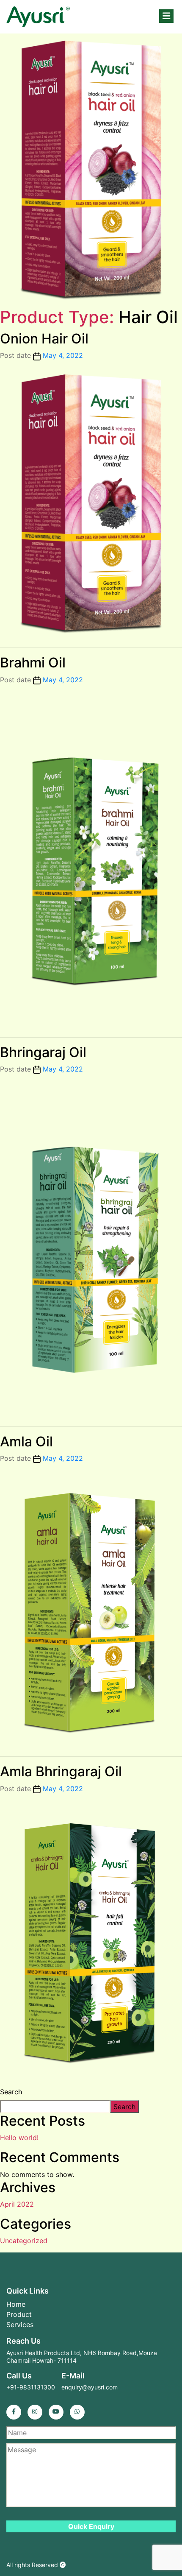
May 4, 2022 (63, 355)
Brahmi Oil (33, 663)
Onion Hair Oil (44, 339)
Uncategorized (24, 2241)
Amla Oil (26, 1441)
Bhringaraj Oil (43, 1052)
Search (11, 2092)
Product (19, 2314)
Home (16, 2304)
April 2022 (17, 2204)
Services (20, 2325)
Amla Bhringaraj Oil (61, 1771)
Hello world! (19, 2138)
